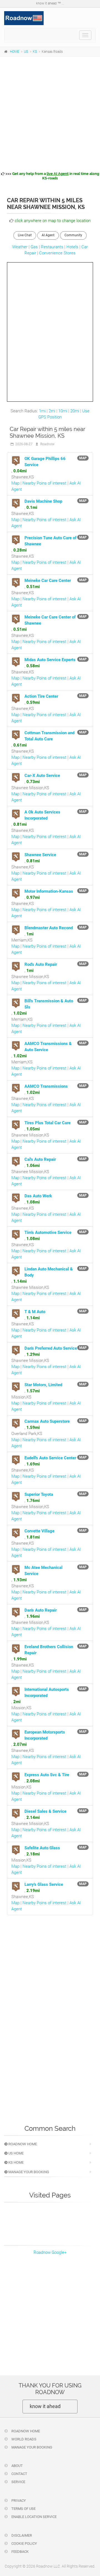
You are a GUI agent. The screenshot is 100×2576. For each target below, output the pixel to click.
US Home (16, 2153)
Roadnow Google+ (50, 2252)
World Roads (23, 2439)
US (26, 52)
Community (73, 235)
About (17, 2466)
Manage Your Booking (28, 2172)
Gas (34, 247)
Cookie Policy (24, 2544)
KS (35, 52)
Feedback (20, 2552)
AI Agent (48, 235)
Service (18, 2482)
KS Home (16, 2162)
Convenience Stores (57, 253)
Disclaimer (21, 2535)
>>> (52, 176)
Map (15, 483)
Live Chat (25, 235)
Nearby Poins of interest (44, 483)
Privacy (18, 2501)
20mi (75, 411)
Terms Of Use (23, 2509)
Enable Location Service (34, 2517)
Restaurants (52, 247)
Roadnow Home (22, 2144)
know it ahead (45, 2406)
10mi (63, 411)
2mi (52, 411)
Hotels (72, 247)
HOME (15, 52)
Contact (19, 2474)
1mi (42, 411)
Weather (20, 247)
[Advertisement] (50, 113)
